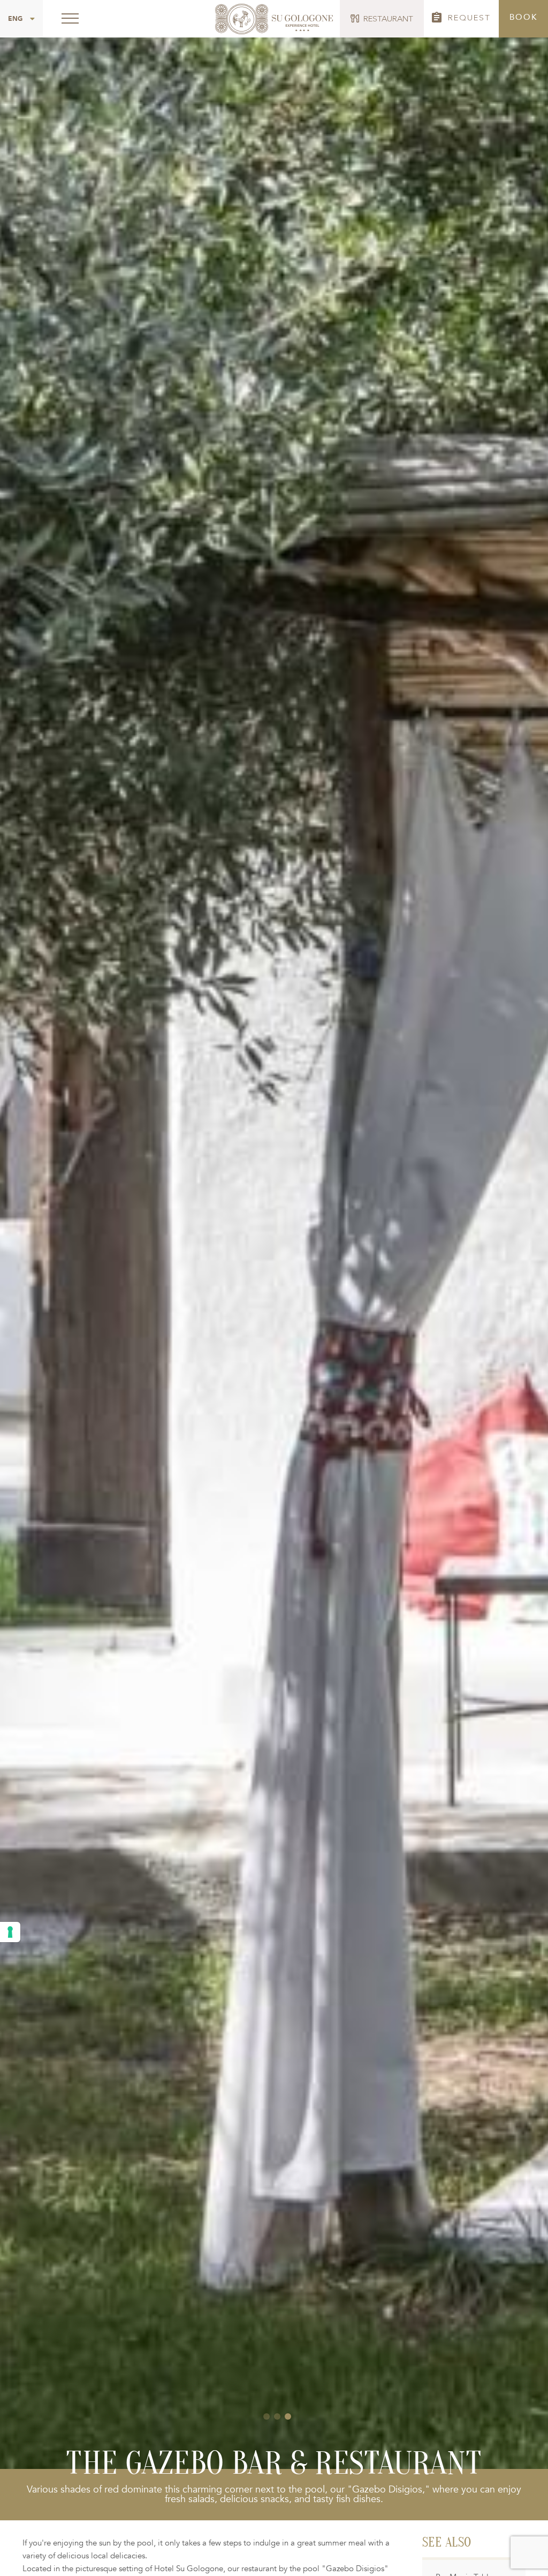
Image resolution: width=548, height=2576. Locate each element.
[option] (274, 1234)
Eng (15, 19)
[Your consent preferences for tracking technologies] (10, 1932)
